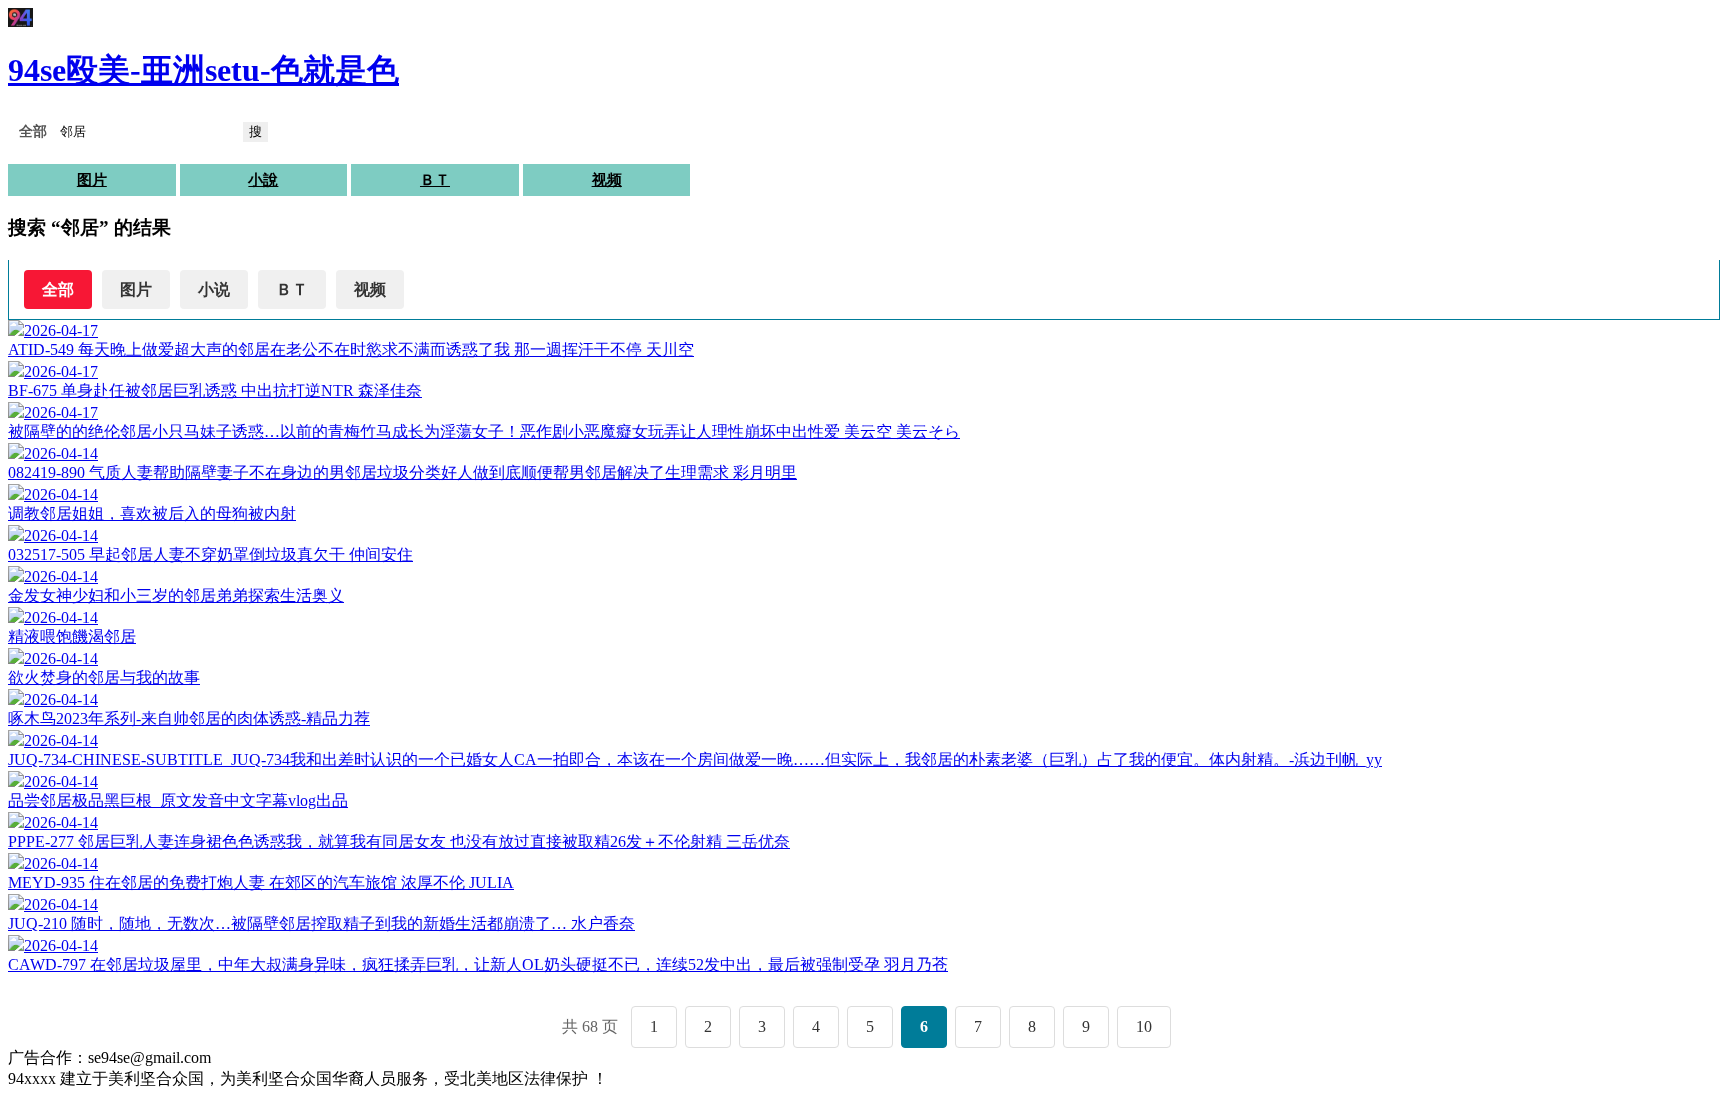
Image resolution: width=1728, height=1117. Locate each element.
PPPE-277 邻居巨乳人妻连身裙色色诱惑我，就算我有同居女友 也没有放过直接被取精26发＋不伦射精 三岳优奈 (399, 841)
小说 (214, 289)
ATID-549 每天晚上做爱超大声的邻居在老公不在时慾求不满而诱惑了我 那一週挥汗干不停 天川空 (351, 349)
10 (1144, 1026)
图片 (92, 180)
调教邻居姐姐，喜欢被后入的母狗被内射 (152, 513)
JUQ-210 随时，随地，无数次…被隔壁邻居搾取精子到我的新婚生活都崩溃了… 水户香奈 (321, 923)
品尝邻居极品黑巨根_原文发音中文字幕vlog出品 (178, 800)
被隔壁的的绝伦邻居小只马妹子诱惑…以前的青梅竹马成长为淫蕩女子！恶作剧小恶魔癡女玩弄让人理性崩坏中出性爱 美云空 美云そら (484, 431)
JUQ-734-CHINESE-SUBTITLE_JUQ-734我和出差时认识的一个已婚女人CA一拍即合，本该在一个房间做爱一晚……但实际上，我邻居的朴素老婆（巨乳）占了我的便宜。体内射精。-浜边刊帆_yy (695, 759)
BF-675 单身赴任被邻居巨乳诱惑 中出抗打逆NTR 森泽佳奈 (215, 390)
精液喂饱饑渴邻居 (72, 636)
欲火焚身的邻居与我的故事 (104, 677)
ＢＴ (435, 180)
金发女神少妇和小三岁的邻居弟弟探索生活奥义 (176, 595)
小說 (263, 180)
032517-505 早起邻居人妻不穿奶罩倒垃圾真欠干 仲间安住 (210, 554)
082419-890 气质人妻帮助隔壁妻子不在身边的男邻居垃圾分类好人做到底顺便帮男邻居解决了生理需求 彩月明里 (402, 472)
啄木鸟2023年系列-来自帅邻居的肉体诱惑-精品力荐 (189, 718)
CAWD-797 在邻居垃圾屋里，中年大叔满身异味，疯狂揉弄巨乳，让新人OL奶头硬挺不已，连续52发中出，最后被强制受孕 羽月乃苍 (478, 964)
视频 (607, 180)
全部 (58, 289)
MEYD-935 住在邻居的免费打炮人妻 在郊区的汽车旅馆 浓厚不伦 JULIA (261, 882)
